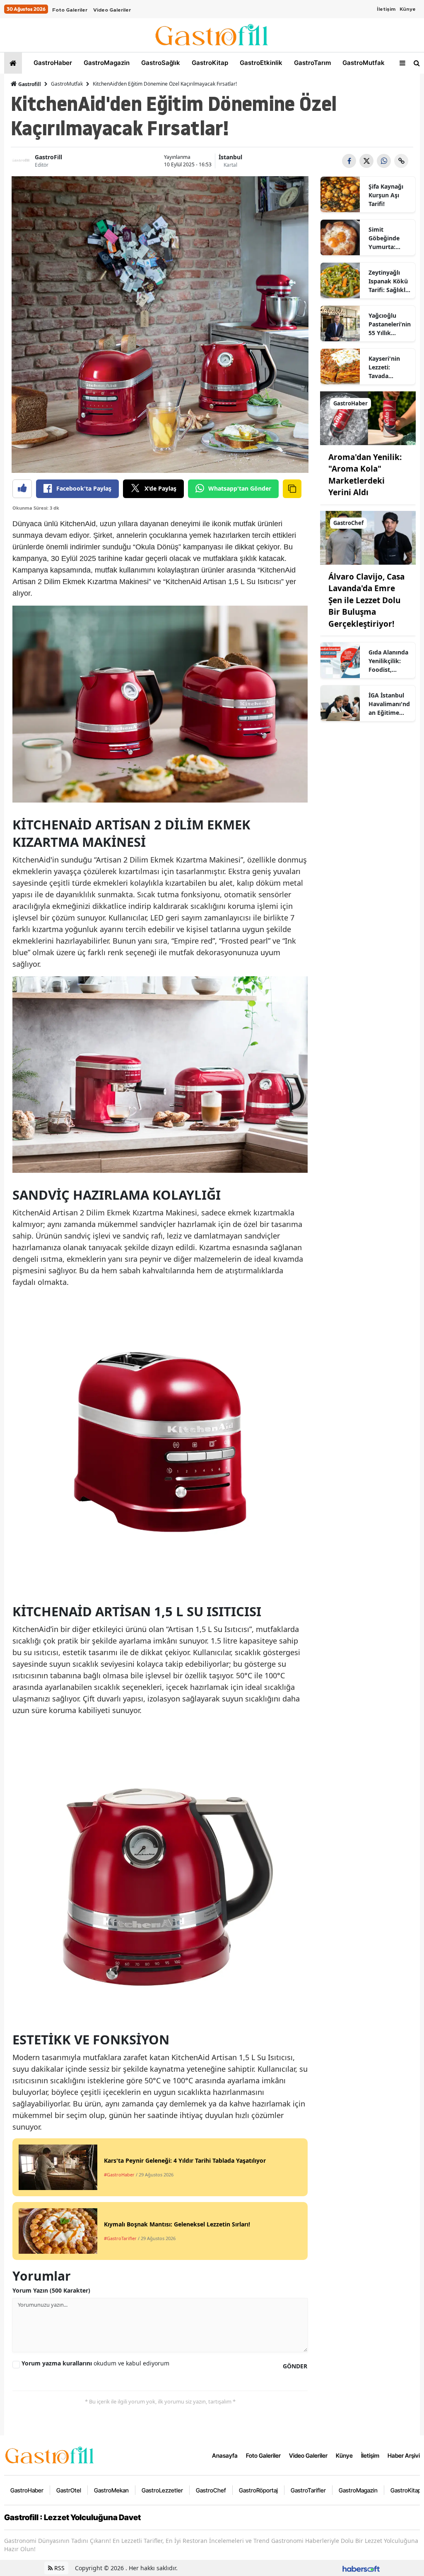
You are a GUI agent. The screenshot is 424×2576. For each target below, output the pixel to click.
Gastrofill (29, 84)
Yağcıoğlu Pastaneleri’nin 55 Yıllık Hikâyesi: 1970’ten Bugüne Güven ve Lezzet (390, 324)
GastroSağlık (160, 63)
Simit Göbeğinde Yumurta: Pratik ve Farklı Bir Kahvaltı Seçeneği (384, 238)
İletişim (386, 9)
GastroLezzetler (162, 2490)
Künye (408, 9)
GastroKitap (209, 63)
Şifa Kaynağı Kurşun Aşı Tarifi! (386, 195)
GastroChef (211, 2490)
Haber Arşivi (404, 2455)
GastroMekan (111, 2490)
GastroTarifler (308, 2490)
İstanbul (230, 157)
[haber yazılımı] (361, 2568)
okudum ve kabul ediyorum (95, 2363)
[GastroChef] (368, 537)
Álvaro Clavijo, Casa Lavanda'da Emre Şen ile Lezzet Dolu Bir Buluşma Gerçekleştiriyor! (366, 600)
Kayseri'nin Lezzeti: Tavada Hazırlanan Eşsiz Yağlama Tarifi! (388, 367)
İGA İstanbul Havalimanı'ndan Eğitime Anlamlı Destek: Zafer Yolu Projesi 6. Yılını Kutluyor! (390, 704)
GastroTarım (312, 63)
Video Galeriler (112, 10)
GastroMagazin (106, 63)
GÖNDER (295, 2366)
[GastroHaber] (368, 417)
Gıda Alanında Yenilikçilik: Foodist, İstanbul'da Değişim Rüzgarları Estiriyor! (388, 661)
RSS (59, 2568)
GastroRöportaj (258, 2490)
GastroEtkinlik (260, 63)
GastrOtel (69, 2490)
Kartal (230, 165)
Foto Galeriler (70, 10)
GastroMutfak (363, 63)
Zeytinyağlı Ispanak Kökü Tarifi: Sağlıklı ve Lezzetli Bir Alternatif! (388, 281)
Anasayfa (225, 2455)
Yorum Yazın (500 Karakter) (51, 2290)
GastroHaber (52, 63)
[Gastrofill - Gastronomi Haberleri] (50, 2454)
